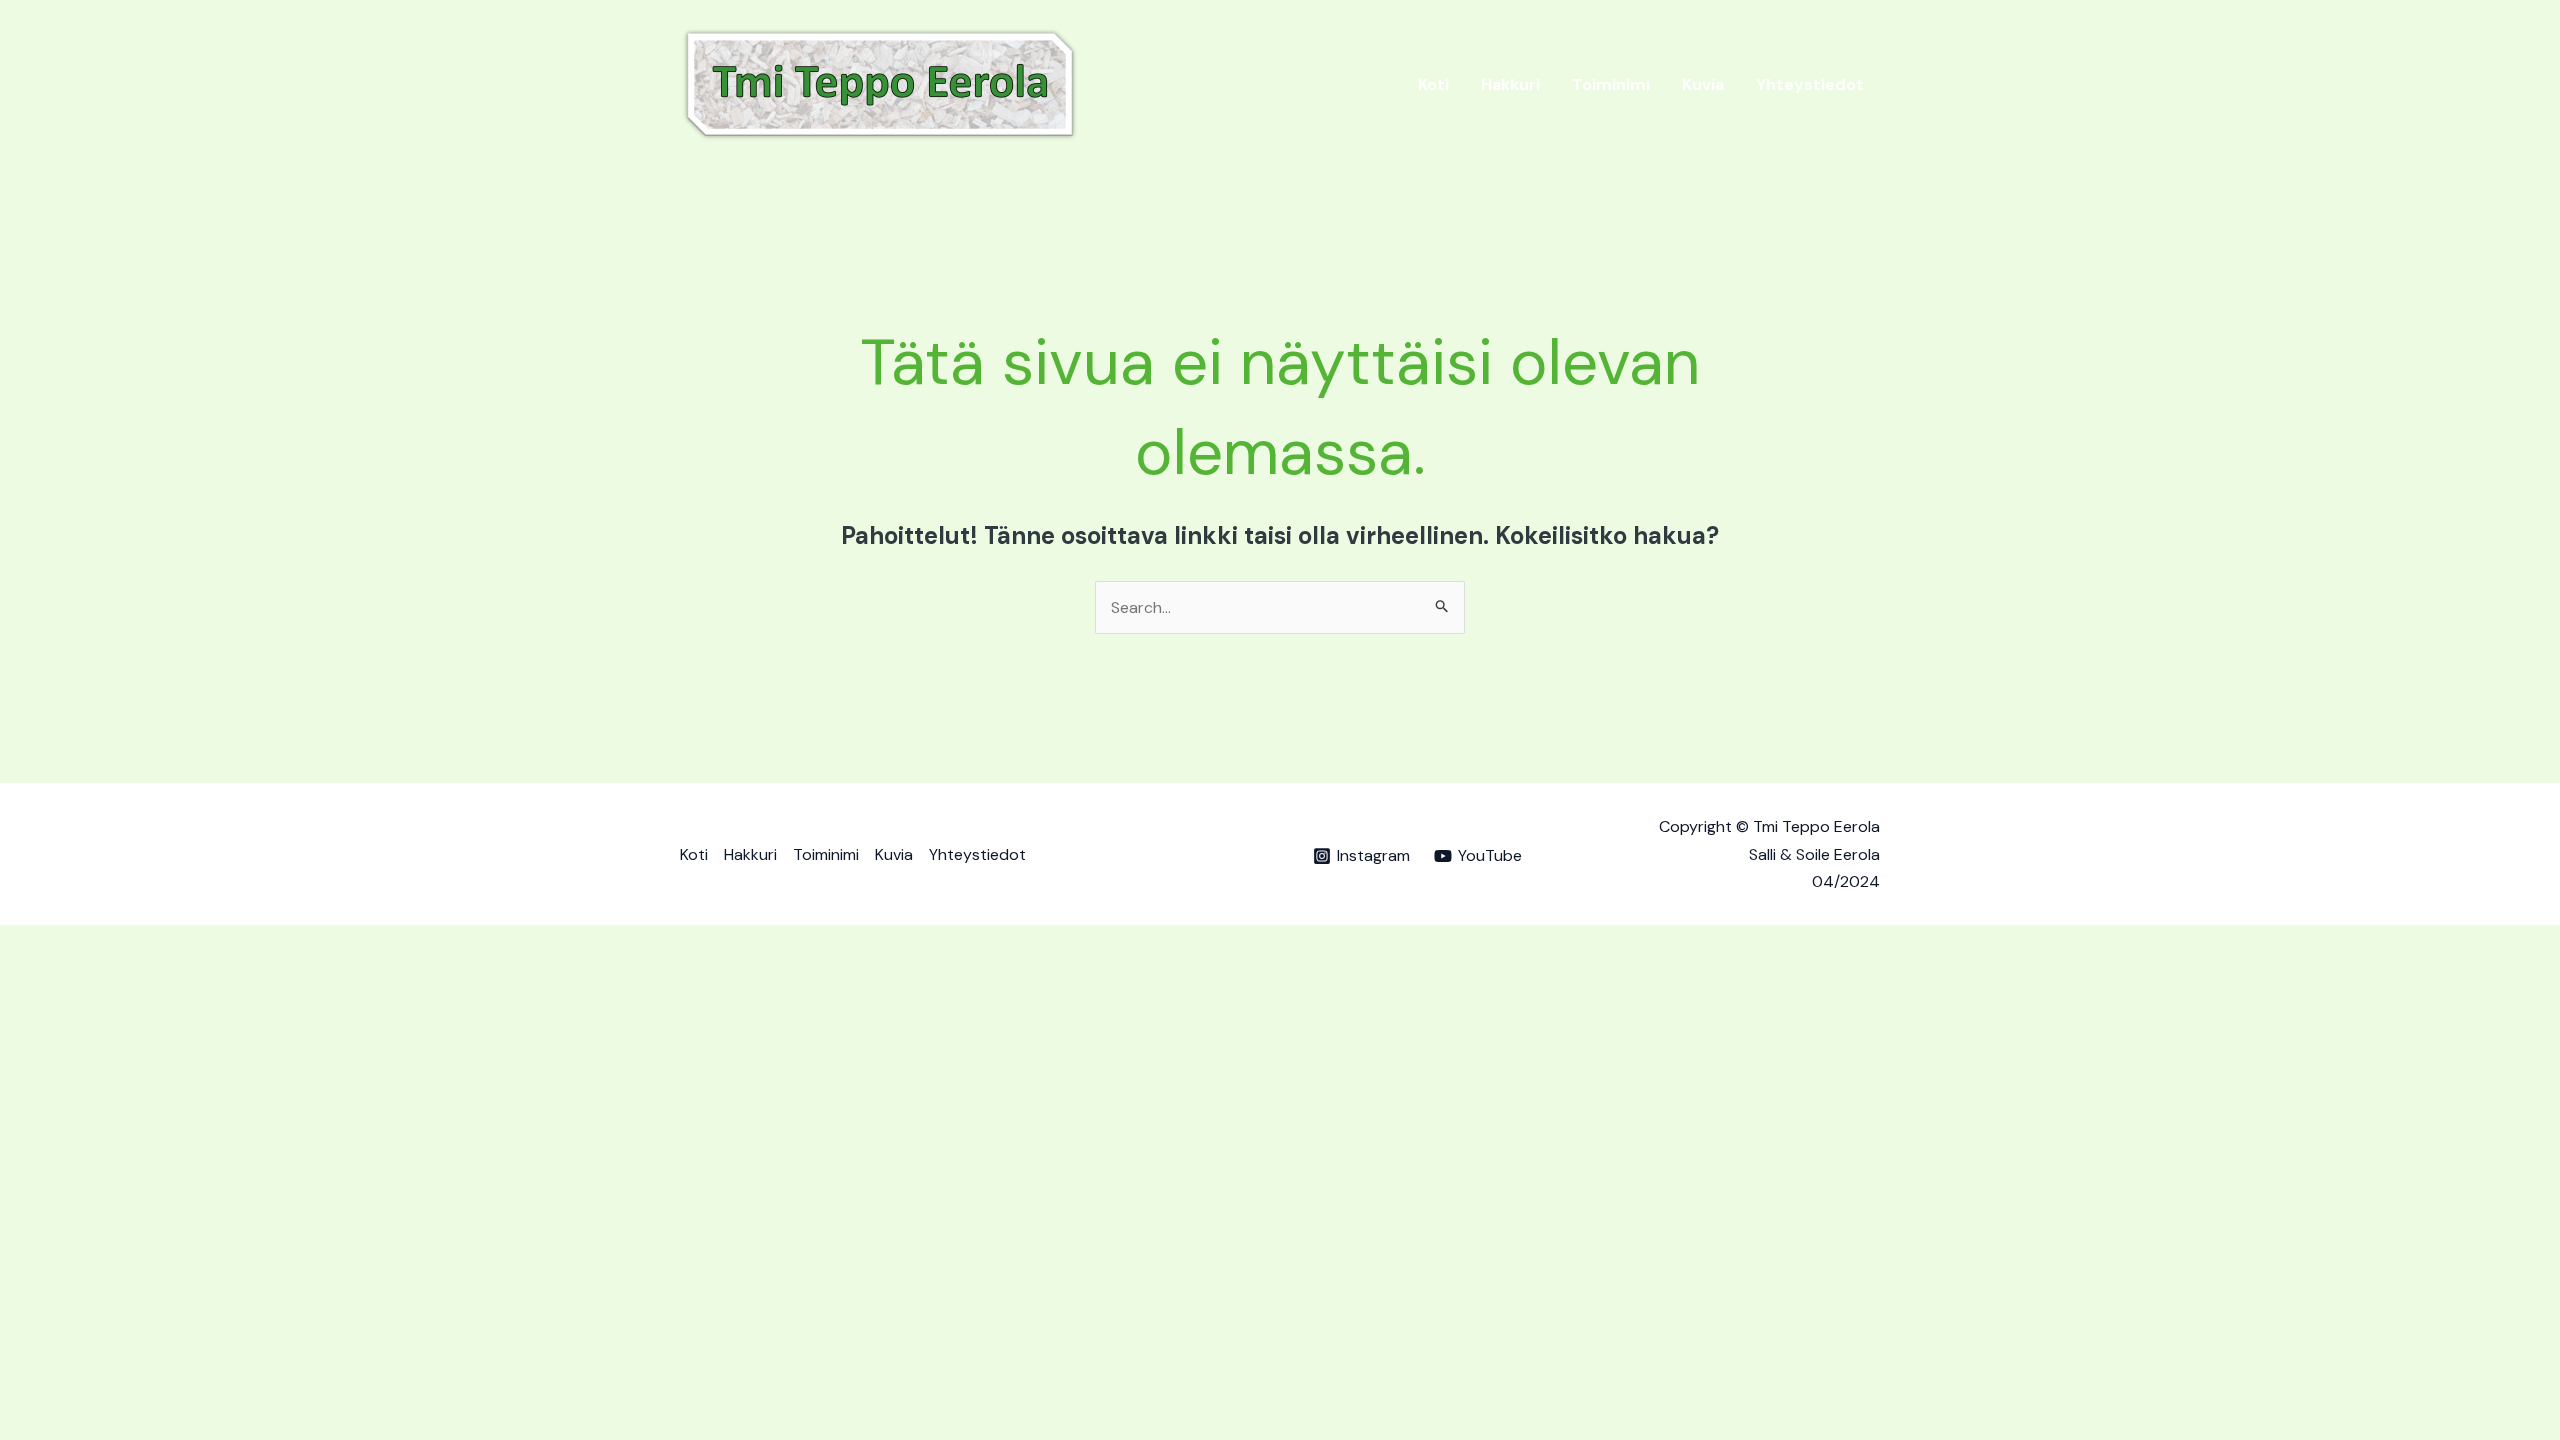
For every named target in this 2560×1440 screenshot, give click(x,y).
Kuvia (1703, 84)
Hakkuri (1510, 84)
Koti (1433, 84)
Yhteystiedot (1810, 84)
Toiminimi (1611, 84)
